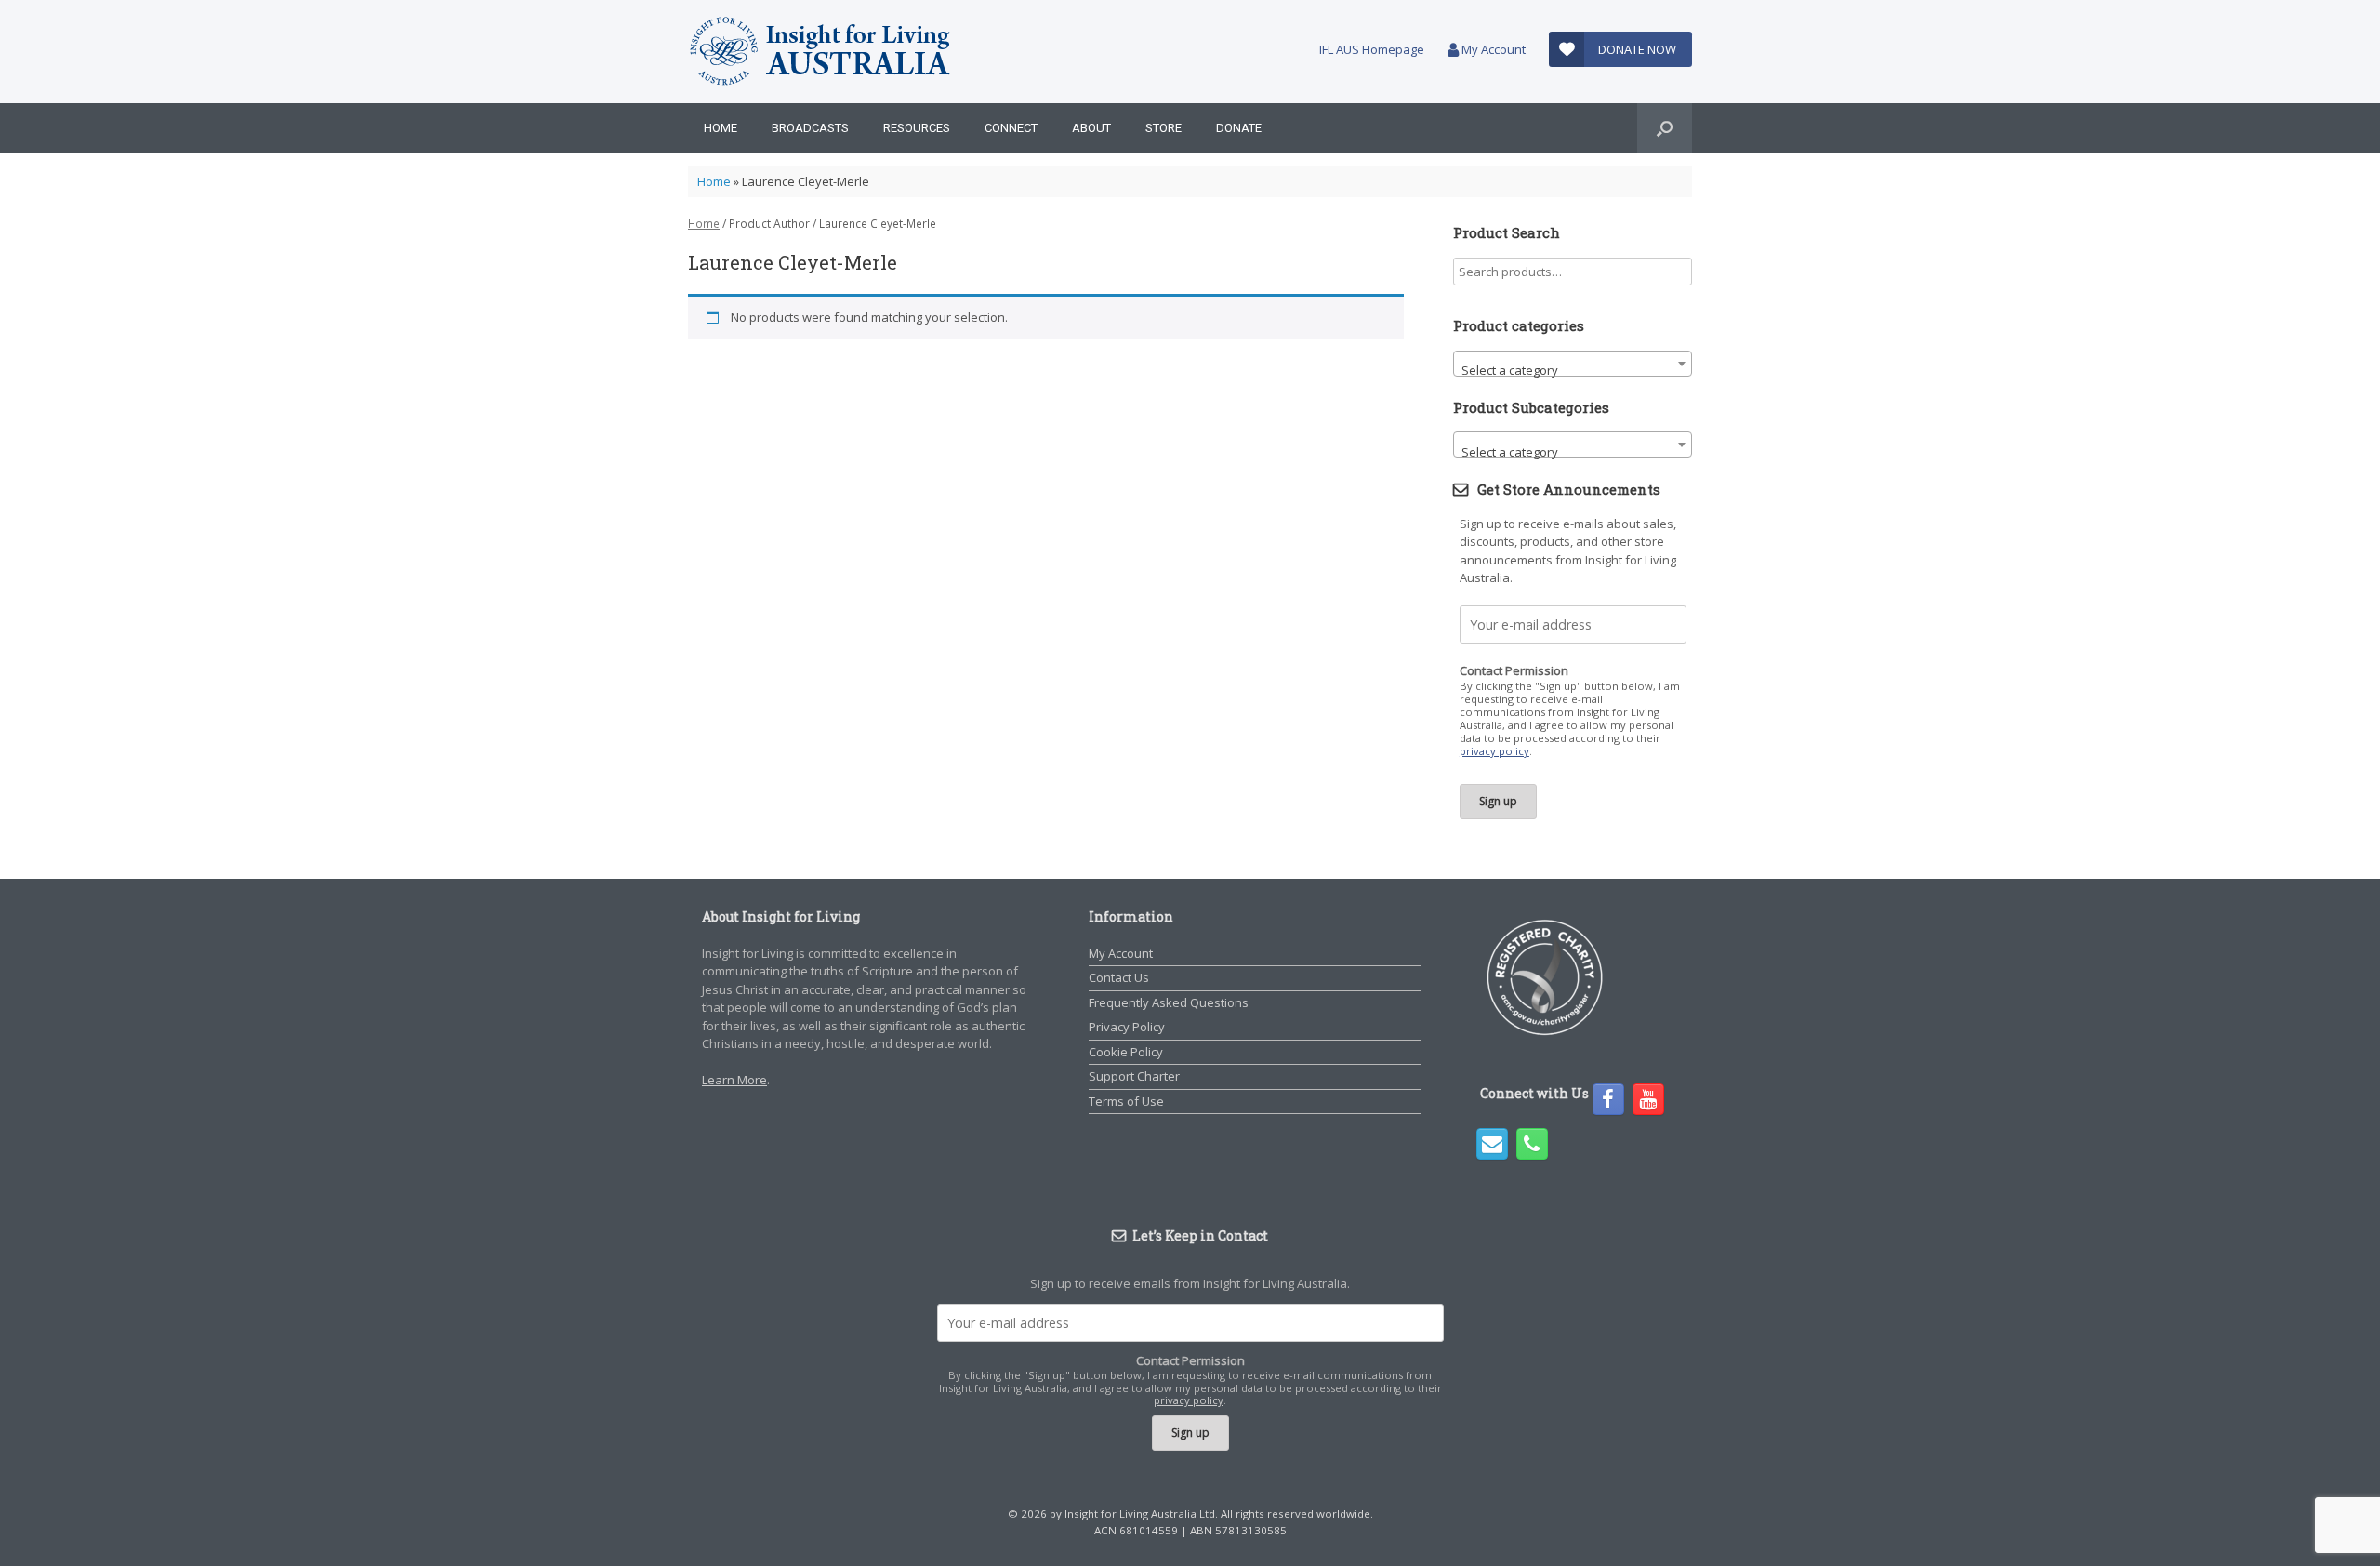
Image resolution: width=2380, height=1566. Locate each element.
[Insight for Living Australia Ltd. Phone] (1532, 1144)
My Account (1492, 49)
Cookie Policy (1126, 1052)
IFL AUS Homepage (1372, 49)
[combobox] (1573, 364)
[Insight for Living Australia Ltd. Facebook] (1608, 1099)
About (1091, 128)
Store (1164, 128)
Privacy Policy (1127, 1027)
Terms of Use (1126, 1101)
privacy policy (1494, 751)
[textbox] (1573, 371)
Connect (1011, 128)
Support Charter (1134, 1076)
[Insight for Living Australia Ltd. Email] (1492, 1144)
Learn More (734, 1080)
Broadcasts (810, 128)
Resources (917, 128)
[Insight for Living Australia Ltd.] (821, 52)
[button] (1665, 128)
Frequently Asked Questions (1169, 1002)
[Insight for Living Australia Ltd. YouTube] (1648, 1099)
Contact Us (1119, 977)
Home (721, 128)
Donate (1239, 128)
